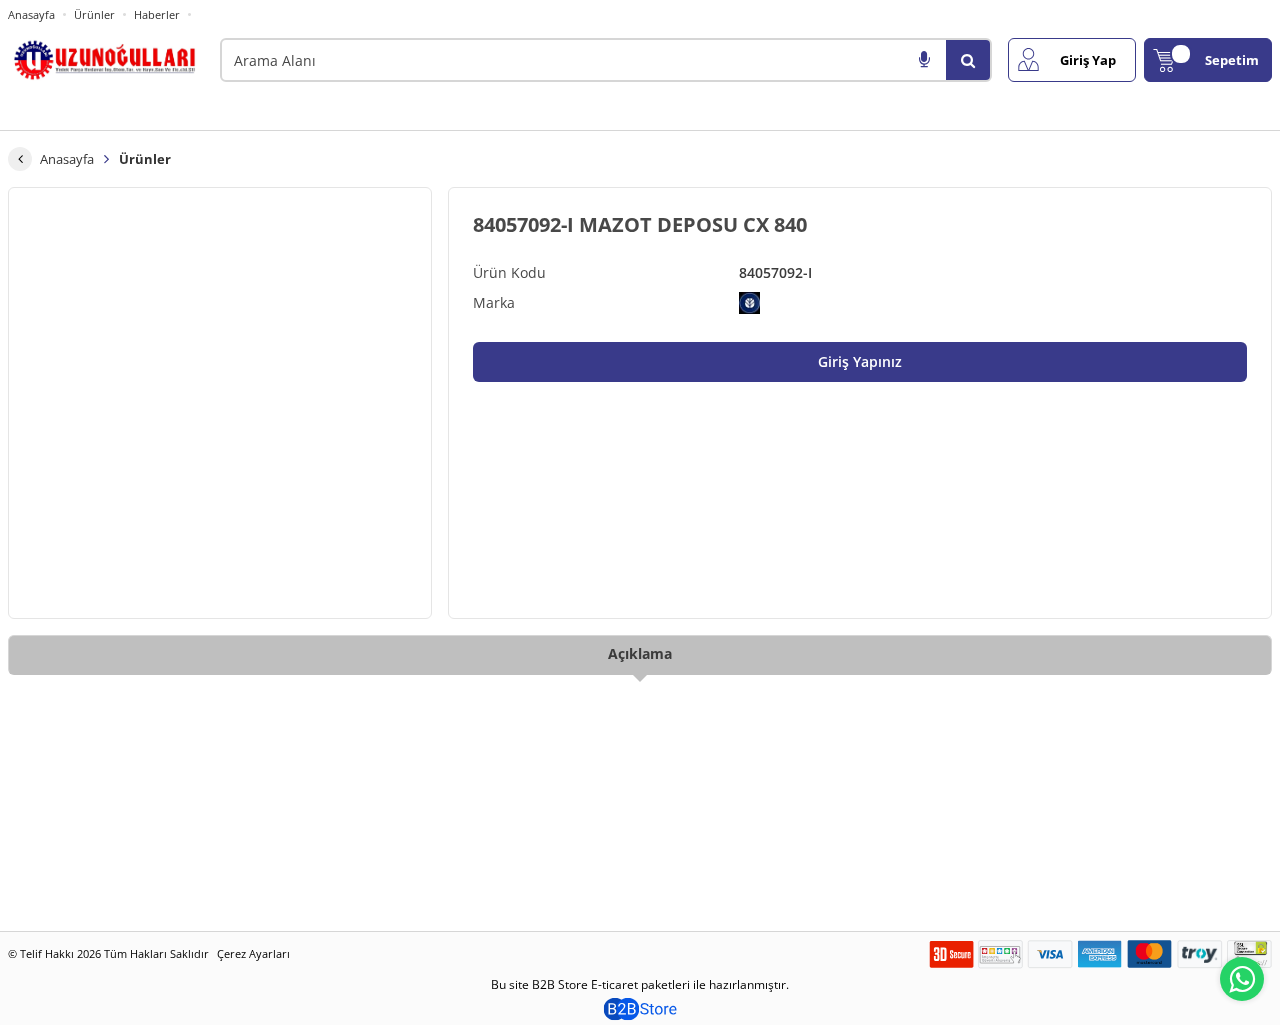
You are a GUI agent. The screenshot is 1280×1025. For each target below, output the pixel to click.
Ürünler (94, 14)
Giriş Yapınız (860, 361)
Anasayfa (31, 14)
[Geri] (20, 159)
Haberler (157, 15)
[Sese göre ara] (924, 60)
